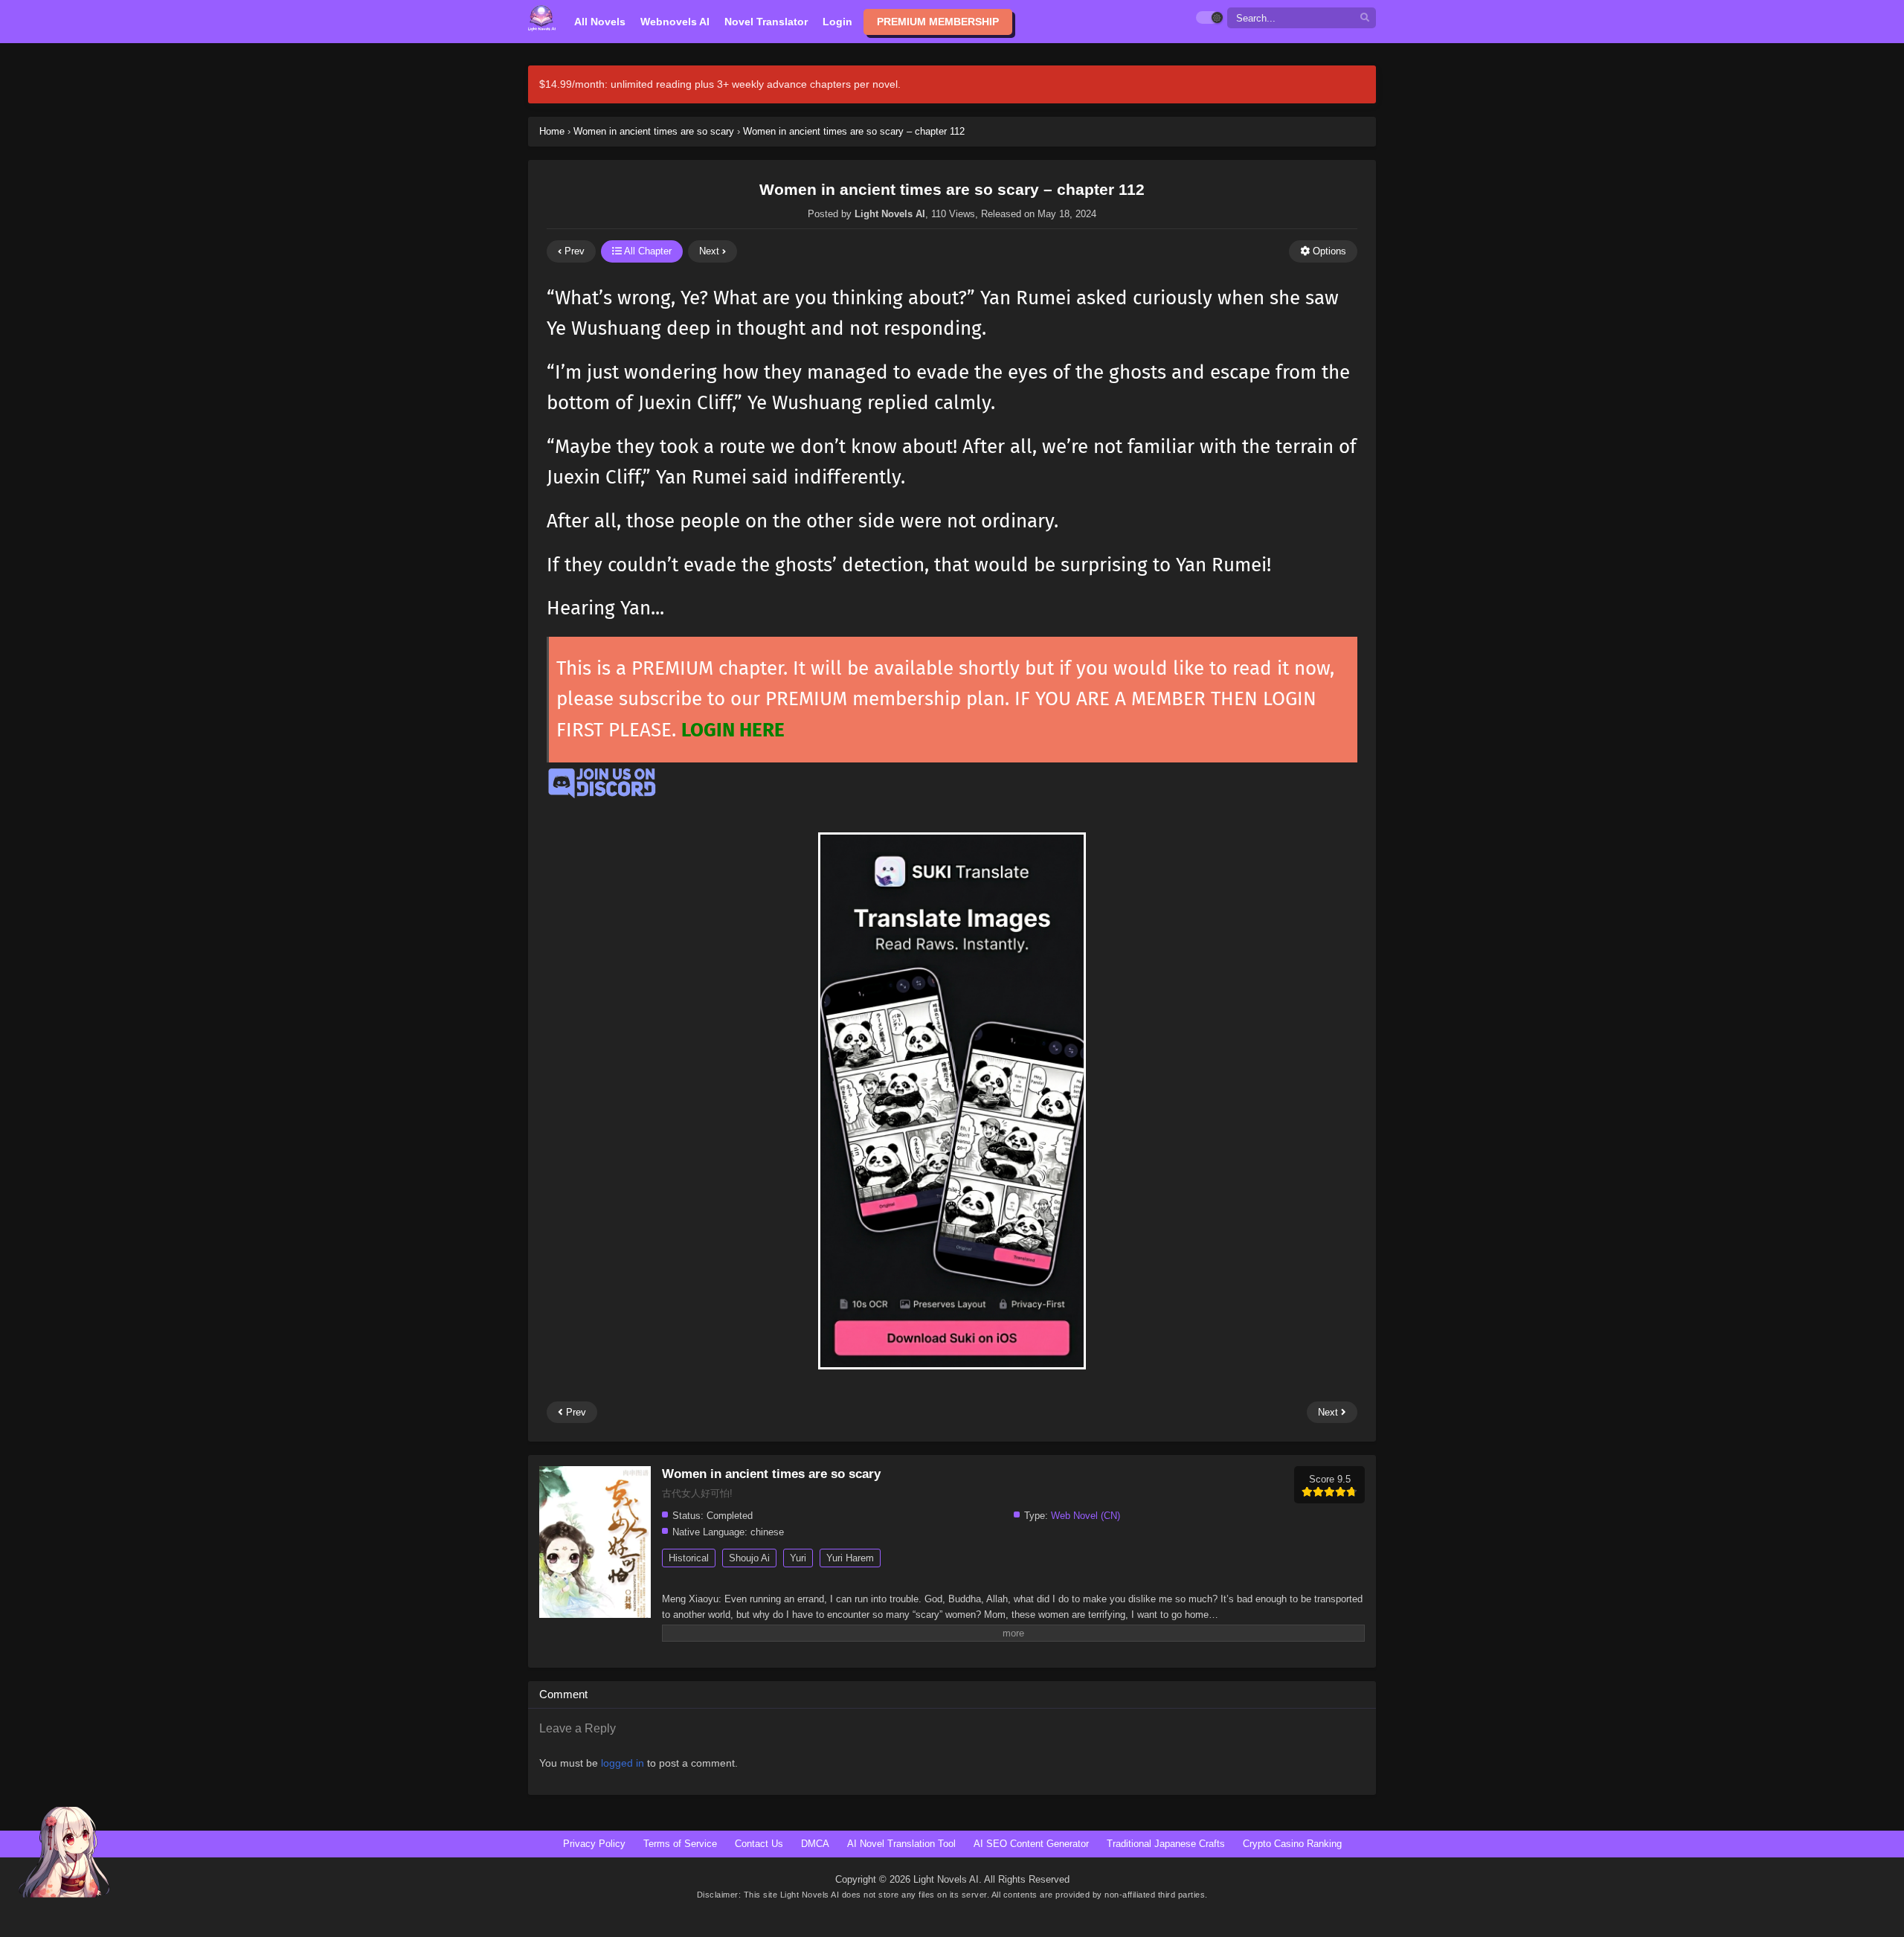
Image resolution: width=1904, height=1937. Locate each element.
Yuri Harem (850, 1558)
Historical (689, 1558)
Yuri (798, 1558)
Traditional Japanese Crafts (1166, 1844)
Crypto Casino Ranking (1292, 1844)
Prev (573, 251)
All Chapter (647, 251)
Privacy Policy (594, 1844)
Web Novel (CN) (1086, 1516)
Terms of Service (680, 1844)
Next (711, 251)
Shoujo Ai (749, 1558)
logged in (623, 1763)
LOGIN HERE (733, 730)
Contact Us (759, 1844)
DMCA (815, 1844)
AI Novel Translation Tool (901, 1844)
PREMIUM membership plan (885, 699)
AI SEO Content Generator (1031, 1844)
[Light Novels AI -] (542, 18)
